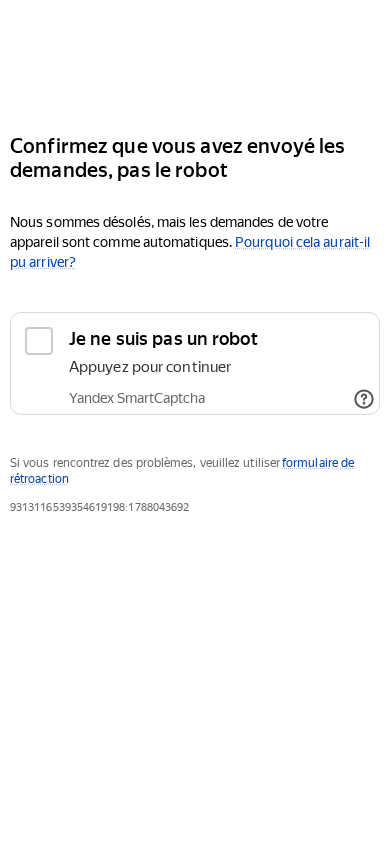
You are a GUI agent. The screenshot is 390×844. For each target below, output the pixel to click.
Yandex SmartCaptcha (137, 398)
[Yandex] (195, 58)
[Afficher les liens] (364, 399)
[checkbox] (195, 363)
